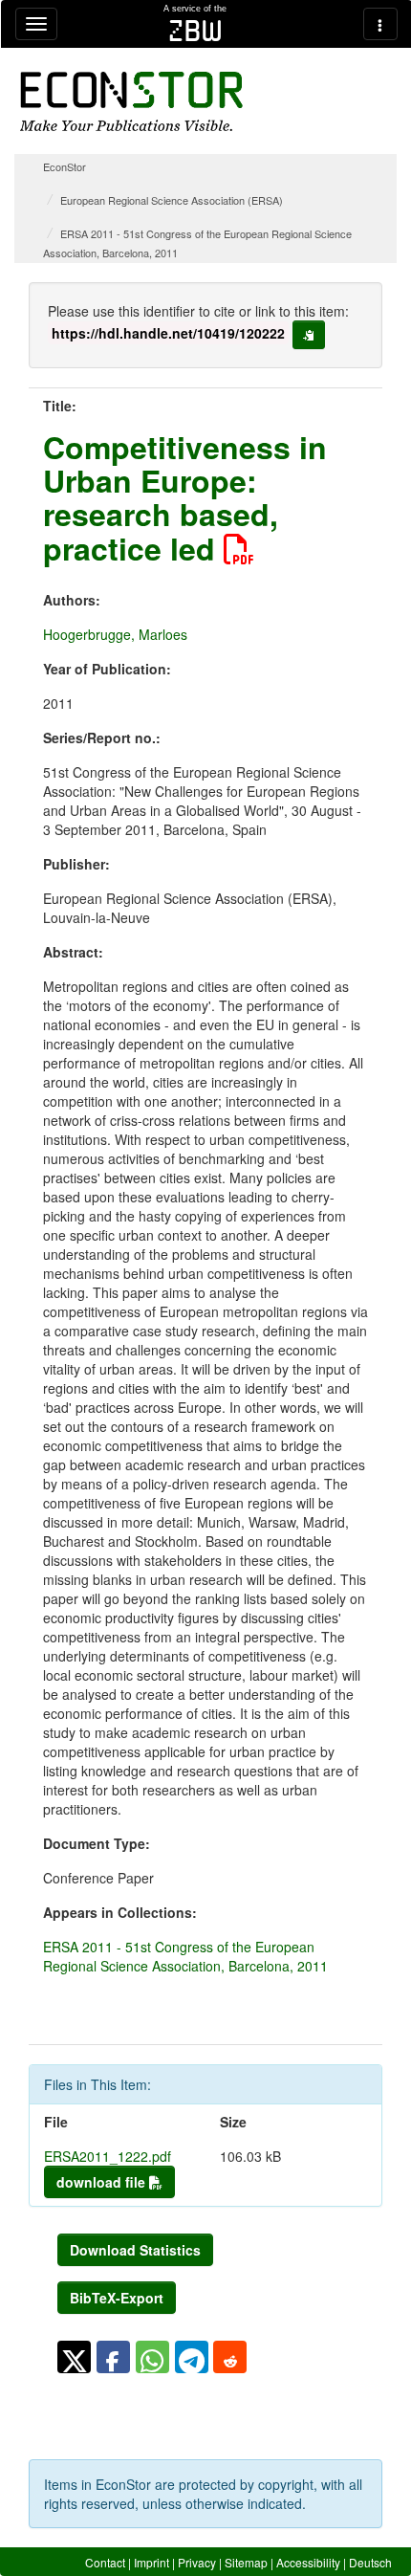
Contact (105, 2562)
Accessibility (308, 2562)
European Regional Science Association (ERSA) (172, 200)
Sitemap (246, 2562)
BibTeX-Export (117, 2298)
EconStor (65, 166)
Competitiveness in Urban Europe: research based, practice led (185, 497)
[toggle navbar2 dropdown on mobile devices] (380, 24)
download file (103, 2182)
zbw (195, 31)
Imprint (151, 2562)
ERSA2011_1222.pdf (108, 2156)
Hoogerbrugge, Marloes (115, 634)
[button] (74, 2357)
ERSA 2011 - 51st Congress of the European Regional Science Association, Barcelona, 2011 (185, 1956)
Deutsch (370, 2562)
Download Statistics (135, 2250)
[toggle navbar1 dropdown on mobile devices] (36, 24)
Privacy (197, 2562)
